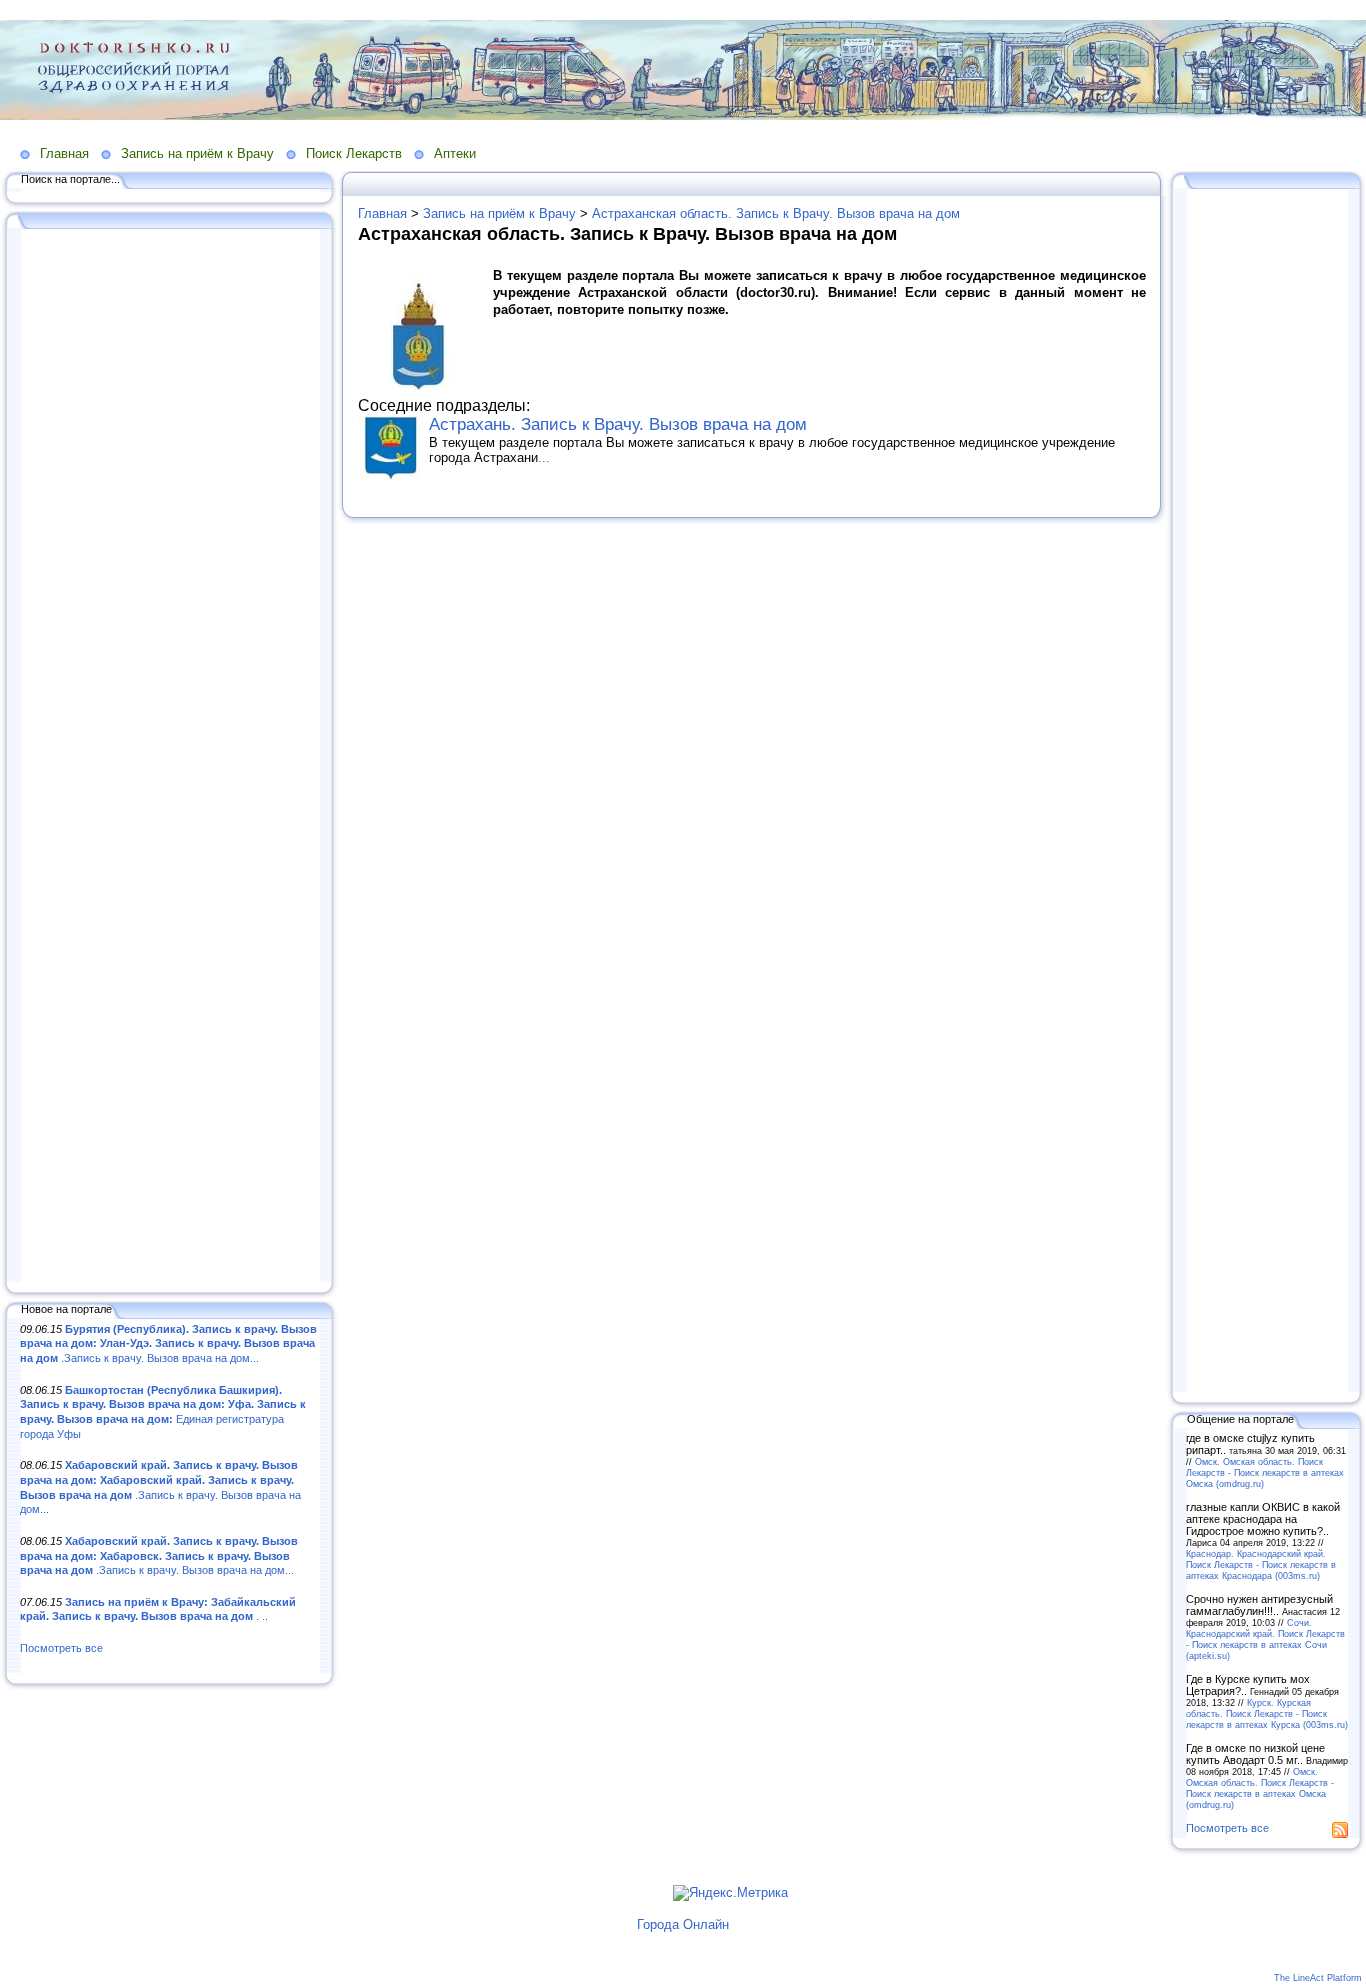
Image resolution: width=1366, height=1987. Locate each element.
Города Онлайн (683, 1924)
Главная (64, 153)
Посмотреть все (61, 1648)
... (544, 457)
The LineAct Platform (1318, 1978)
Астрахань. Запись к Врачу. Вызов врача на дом (618, 424)
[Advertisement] (170, 757)
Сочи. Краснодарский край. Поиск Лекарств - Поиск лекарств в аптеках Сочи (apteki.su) (1265, 1639)
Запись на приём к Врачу (197, 153)
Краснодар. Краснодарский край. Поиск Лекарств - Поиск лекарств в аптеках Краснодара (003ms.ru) (1261, 1564)
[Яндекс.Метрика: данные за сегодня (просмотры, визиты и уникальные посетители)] (730, 1893)
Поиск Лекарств (354, 153)
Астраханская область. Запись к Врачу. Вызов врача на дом (776, 213)
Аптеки (455, 153)
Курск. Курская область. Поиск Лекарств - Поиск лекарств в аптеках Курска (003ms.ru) (1267, 1713)
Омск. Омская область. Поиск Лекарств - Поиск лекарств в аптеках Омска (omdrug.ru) (1265, 1472)
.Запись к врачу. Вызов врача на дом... (168, 1343)
